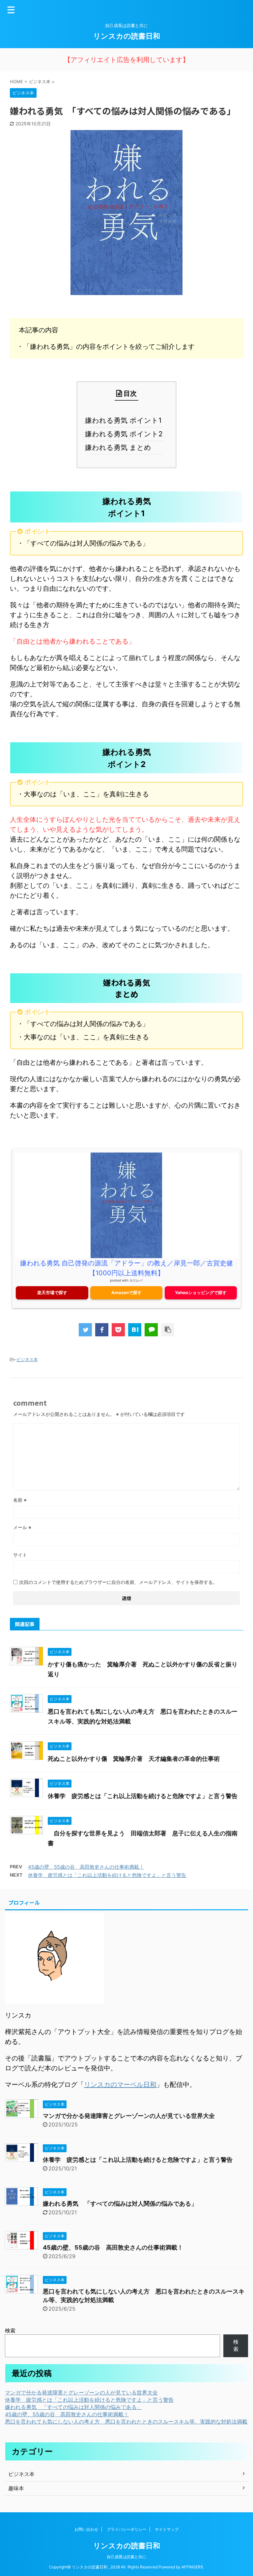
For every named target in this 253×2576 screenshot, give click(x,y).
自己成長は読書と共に (126, 2557)
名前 (20, 1500)
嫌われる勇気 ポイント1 (126, 420)
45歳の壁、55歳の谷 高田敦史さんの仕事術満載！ (86, 1867)
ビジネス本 (27, 1359)
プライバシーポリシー (126, 2529)
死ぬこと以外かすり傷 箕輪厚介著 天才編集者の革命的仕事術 (134, 1759)
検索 (10, 2330)
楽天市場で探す (52, 1292)
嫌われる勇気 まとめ (121, 447)
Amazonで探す (126, 1292)
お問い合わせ (86, 2529)
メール (22, 1527)
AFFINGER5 (192, 2567)
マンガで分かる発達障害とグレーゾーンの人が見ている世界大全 (129, 2116)
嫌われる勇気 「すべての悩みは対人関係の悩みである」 (120, 2204)
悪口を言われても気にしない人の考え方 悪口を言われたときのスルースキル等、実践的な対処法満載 (126, 2422)
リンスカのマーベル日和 (120, 2085)
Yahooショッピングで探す (201, 1292)
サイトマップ (167, 2529)
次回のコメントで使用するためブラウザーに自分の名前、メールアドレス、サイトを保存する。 (118, 1582)
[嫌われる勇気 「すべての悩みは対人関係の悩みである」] (135, 1330)
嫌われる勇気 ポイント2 (126, 434)
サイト (20, 1555)
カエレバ (136, 1280)
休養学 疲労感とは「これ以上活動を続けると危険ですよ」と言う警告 (143, 1796)
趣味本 (16, 2488)
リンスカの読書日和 (127, 36)
